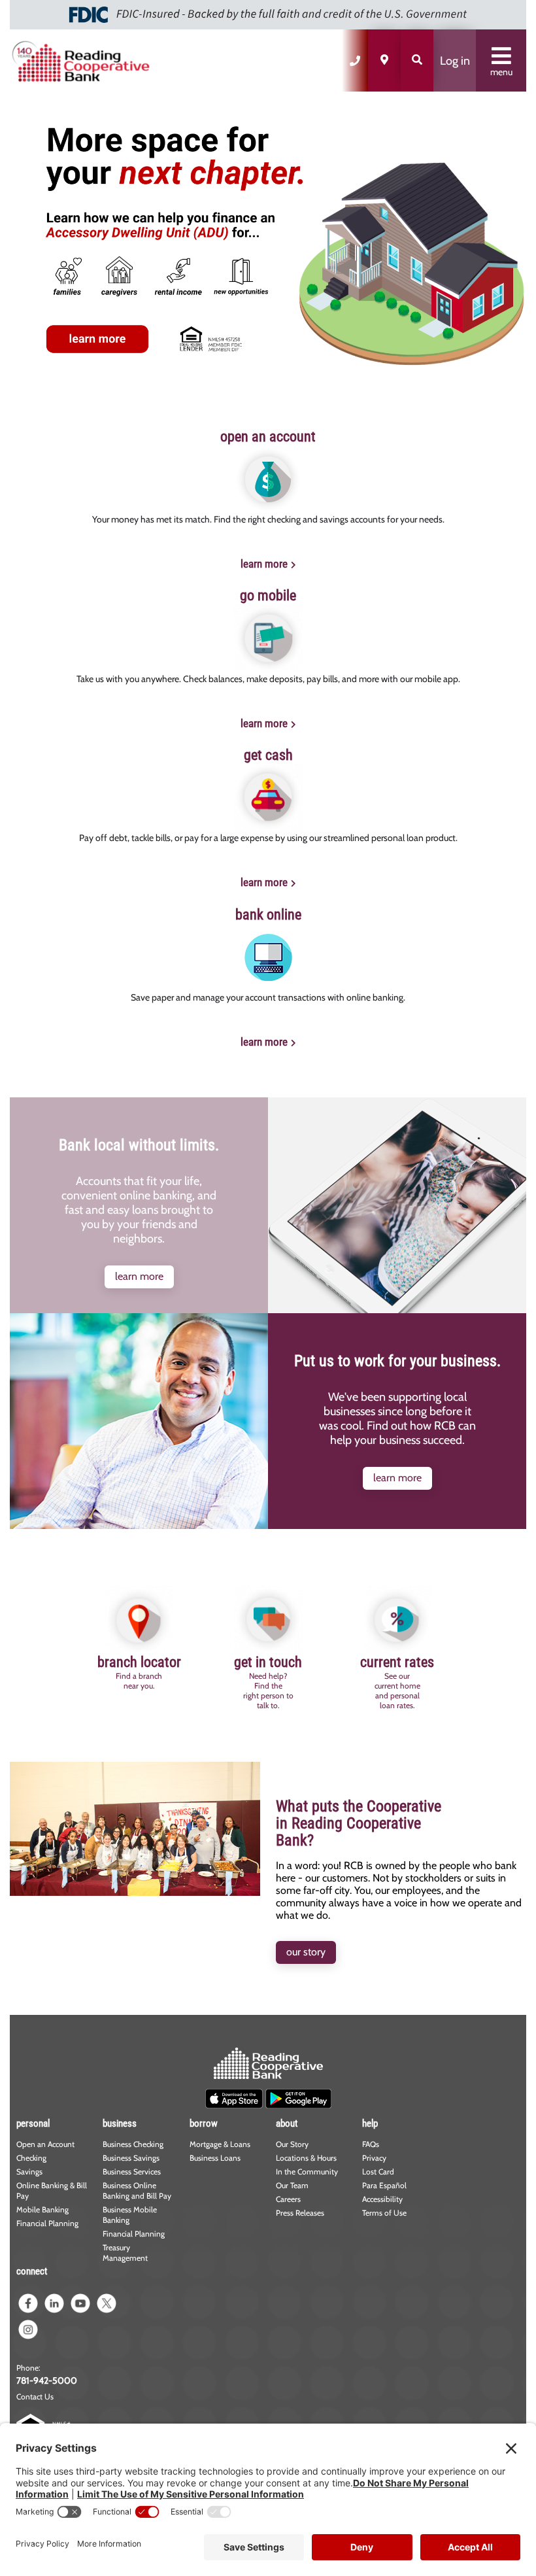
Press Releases (300, 2213)
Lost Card (378, 2172)
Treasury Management (125, 2253)
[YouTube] (80, 2303)
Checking (31, 2158)
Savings (29, 2172)
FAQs (371, 2144)
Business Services (132, 2172)
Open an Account (45, 2144)
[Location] (384, 60)
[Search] (417, 60)
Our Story (292, 2144)
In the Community (307, 2172)
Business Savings (131, 2158)
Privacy (374, 2158)
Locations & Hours (306, 2158)
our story (306, 1952)
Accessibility (382, 2199)
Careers (288, 2199)
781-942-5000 (47, 2380)
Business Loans (215, 2158)
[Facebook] (28, 2303)
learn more (264, 564)
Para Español (384, 2185)
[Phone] (355, 60)
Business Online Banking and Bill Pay (137, 2190)
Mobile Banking (42, 2209)
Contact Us (35, 2396)
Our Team (292, 2185)
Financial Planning (47, 2223)
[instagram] (28, 2329)
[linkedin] (54, 2303)
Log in (455, 61)
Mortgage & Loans (220, 2144)
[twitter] (107, 2303)
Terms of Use (384, 2213)
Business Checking (133, 2144)
